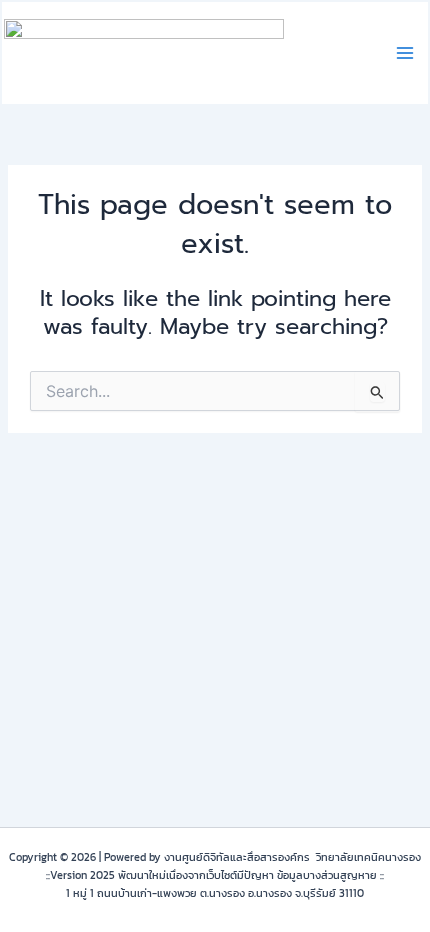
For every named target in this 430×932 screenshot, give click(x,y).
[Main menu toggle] (405, 53)
